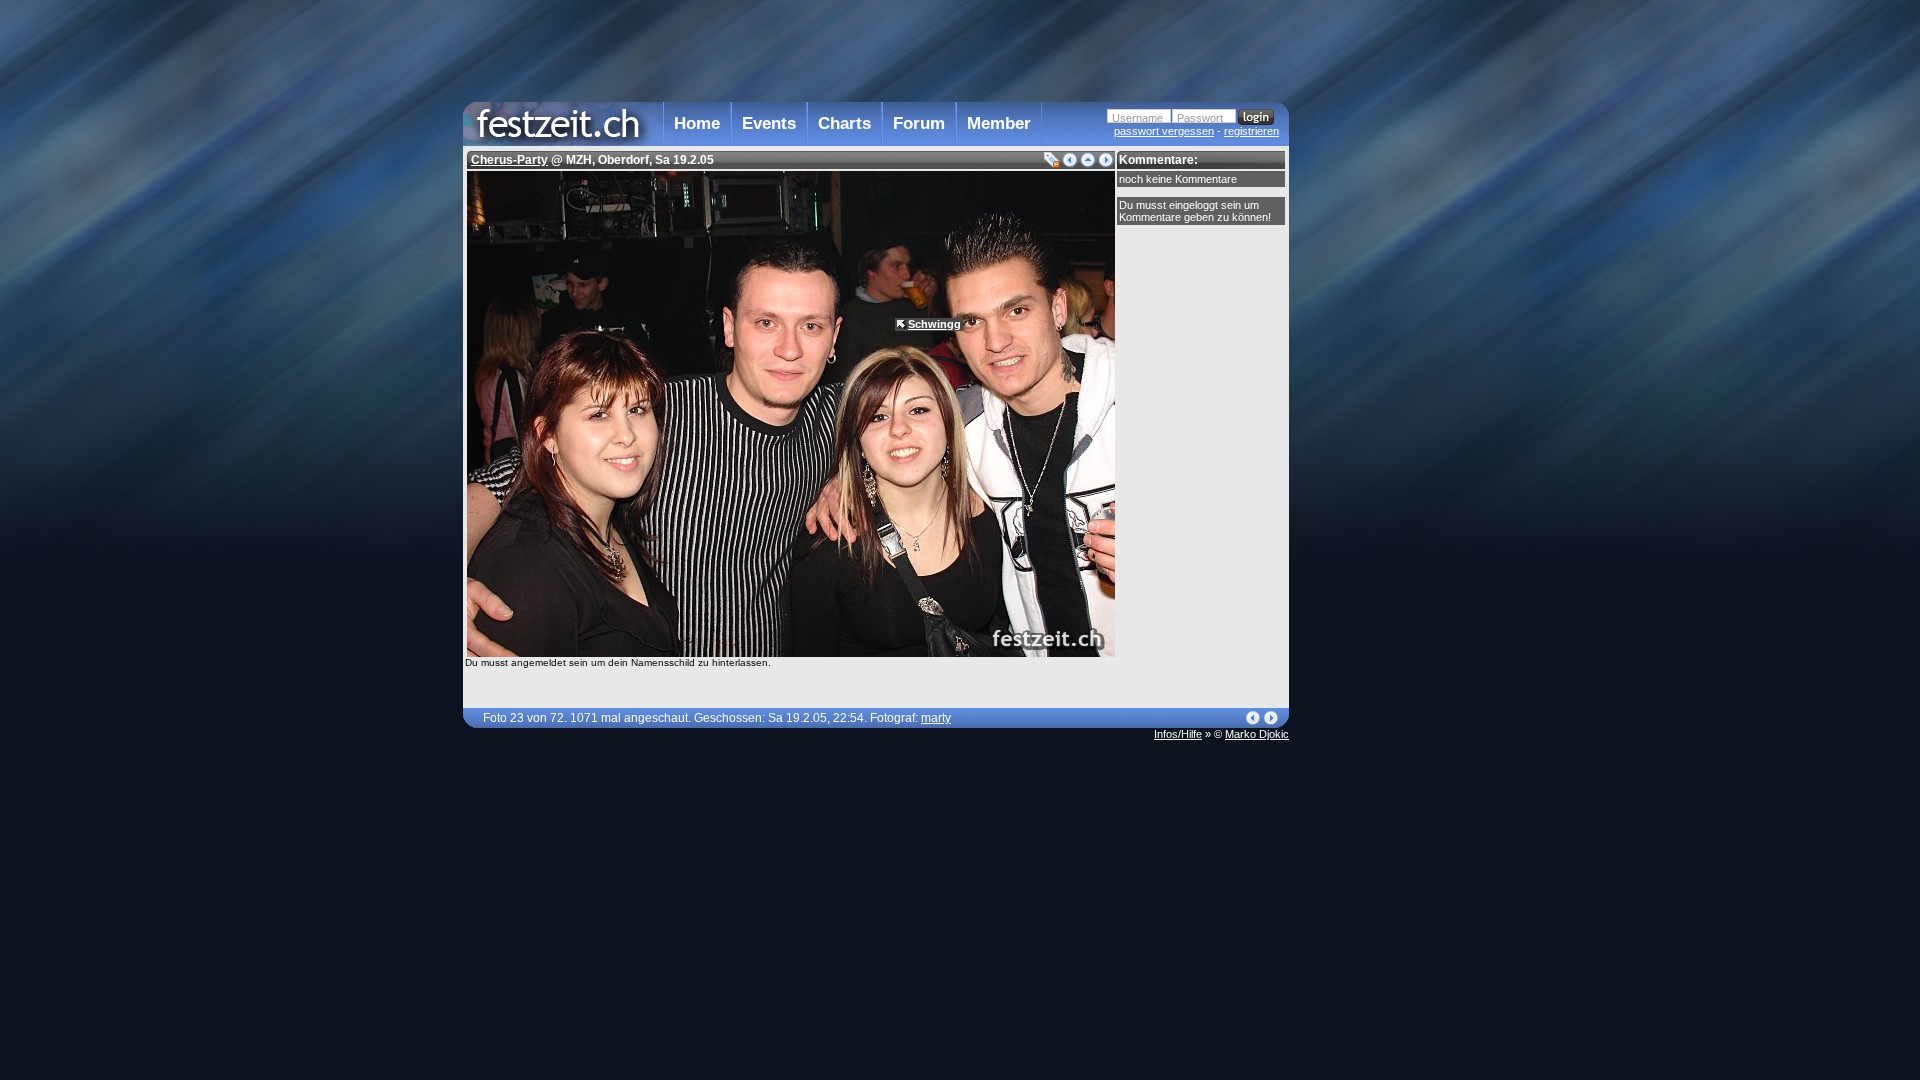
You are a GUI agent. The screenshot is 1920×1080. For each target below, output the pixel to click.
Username (1137, 118)
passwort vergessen (1164, 131)
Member (999, 123)
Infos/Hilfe (1178, 734)
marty (936, 718)
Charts (844, 123)
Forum (919, 123)
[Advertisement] (1377, 403)
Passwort (1200, 118)
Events (769, 123)
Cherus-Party (509, 160)
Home (697, 123)
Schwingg (934, 324)
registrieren (1251, 131)
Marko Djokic (1257, 734)
